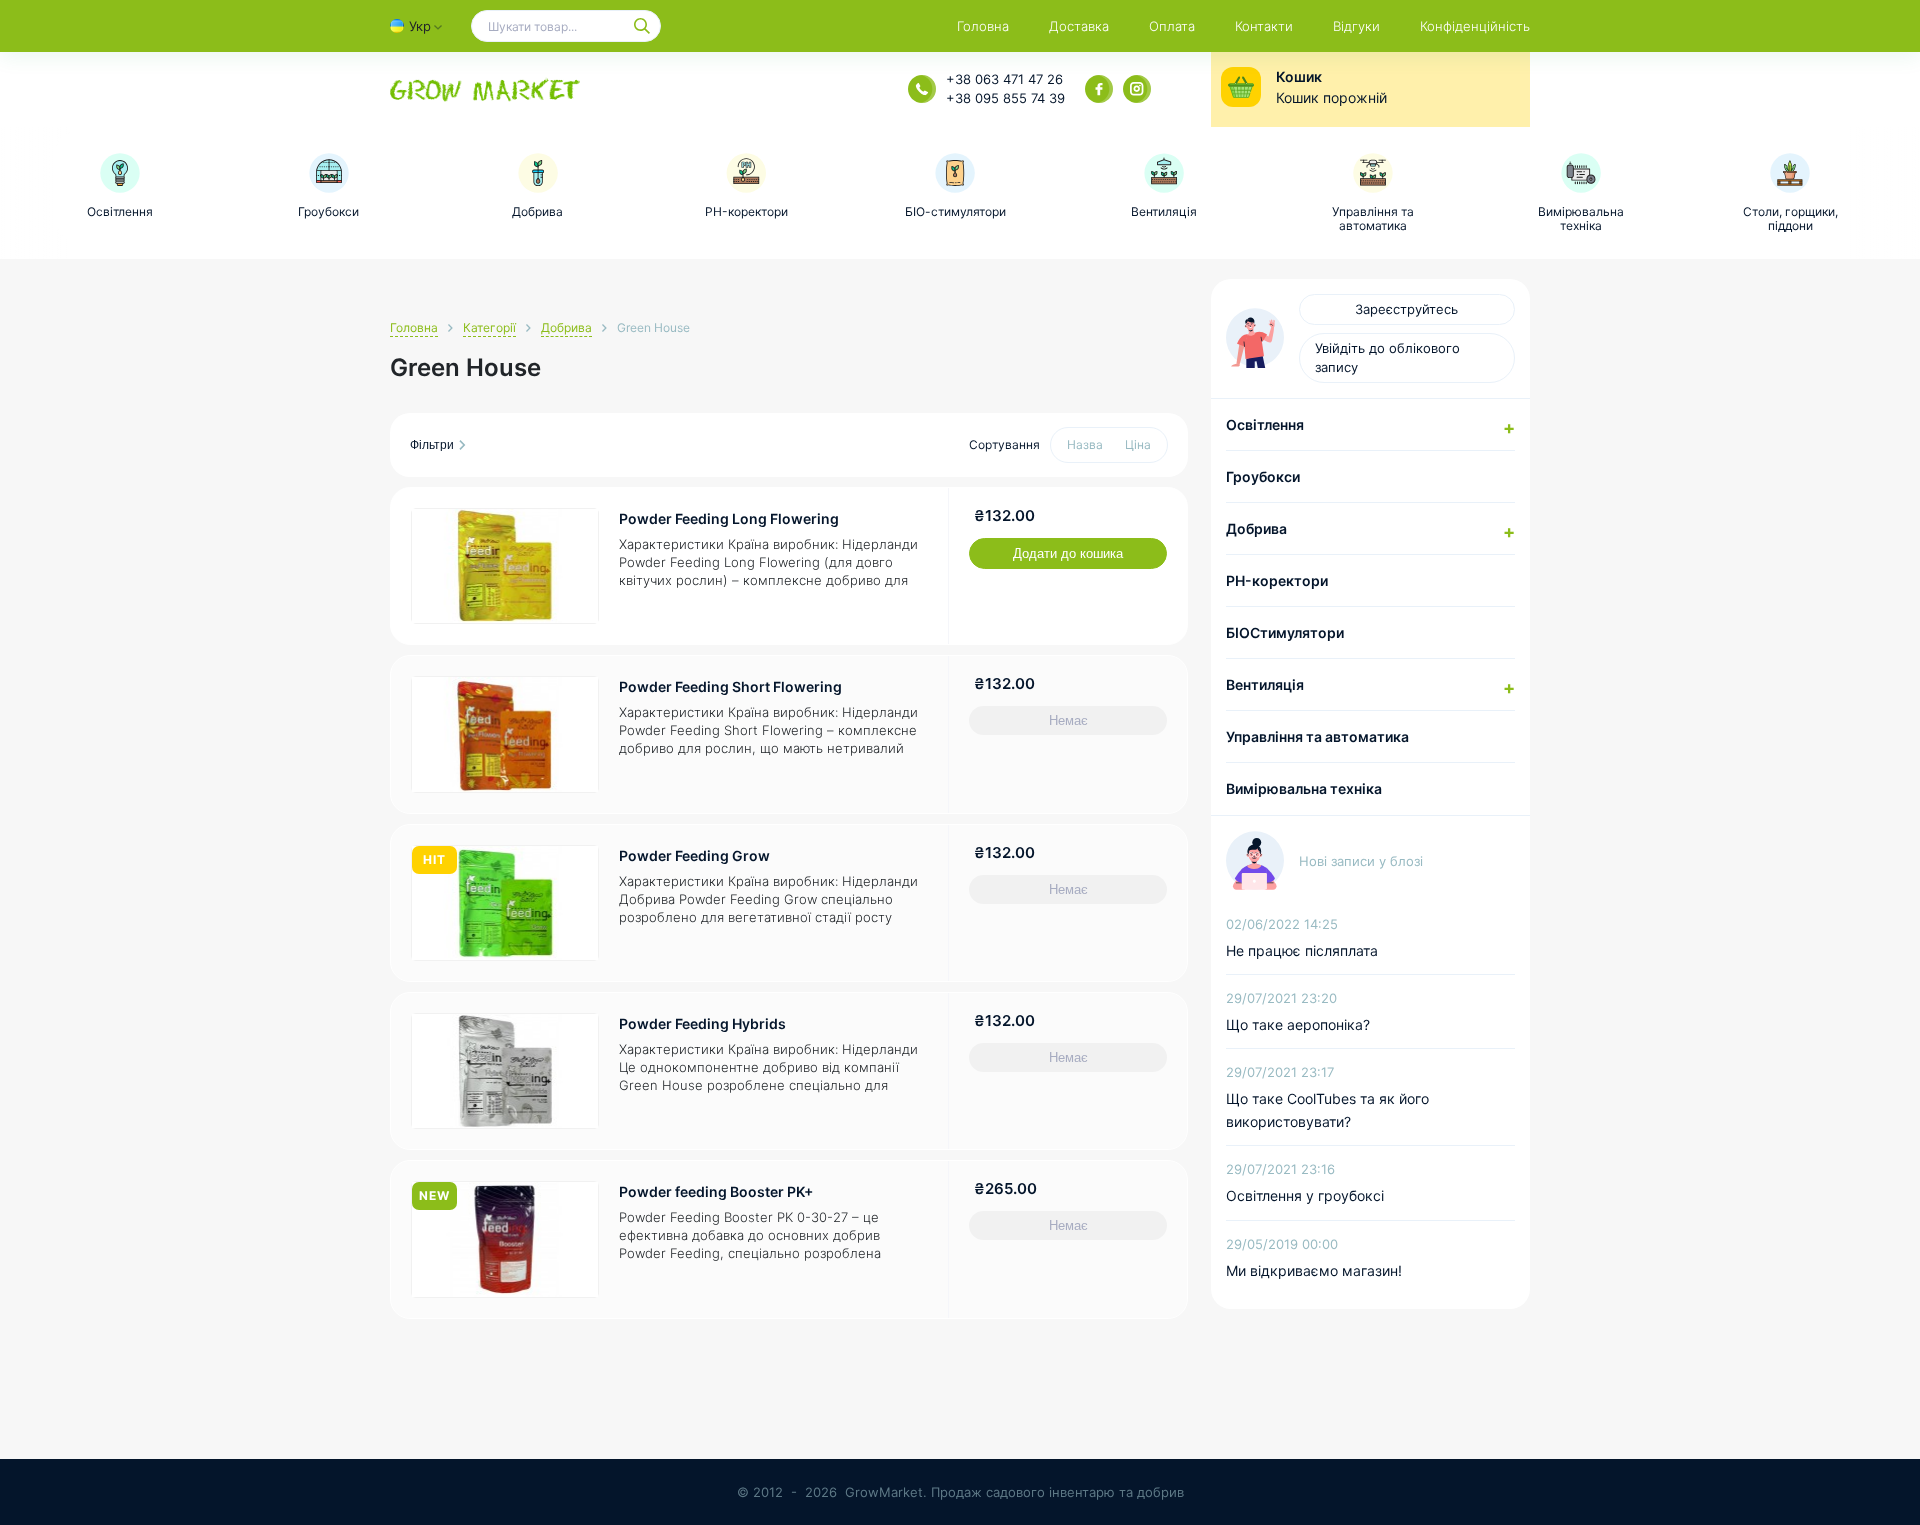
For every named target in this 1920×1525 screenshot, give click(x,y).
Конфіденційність (1475, 26)
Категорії (489, 327)
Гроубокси (1263, 476)
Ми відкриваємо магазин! (1314, 1270)
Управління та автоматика (1317, 736)
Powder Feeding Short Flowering (730, 686)
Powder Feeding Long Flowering (729, 518)
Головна (983, 26)
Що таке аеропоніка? (1298, 1024)
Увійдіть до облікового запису (1387, 357)
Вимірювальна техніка (1304, 788)
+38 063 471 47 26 (1004, 79)
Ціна (1138, 444)
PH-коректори (1277, 580)
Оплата (1172, 26)
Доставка (1079, 26)
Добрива (566, 327)
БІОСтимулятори (1285, 632)
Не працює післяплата (1302, 950)
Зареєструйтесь (1406, 309)
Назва (1085, 444)
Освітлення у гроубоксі (1305, 1195)
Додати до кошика (1068, 553)
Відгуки (1356, 26)
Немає (1068, 720)
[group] (120, 186)
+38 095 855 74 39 (1005, 98)
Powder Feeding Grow (694, 855)
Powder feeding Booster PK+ (716, 1191)
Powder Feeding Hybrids (702, 1023)
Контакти (1264, 26)
